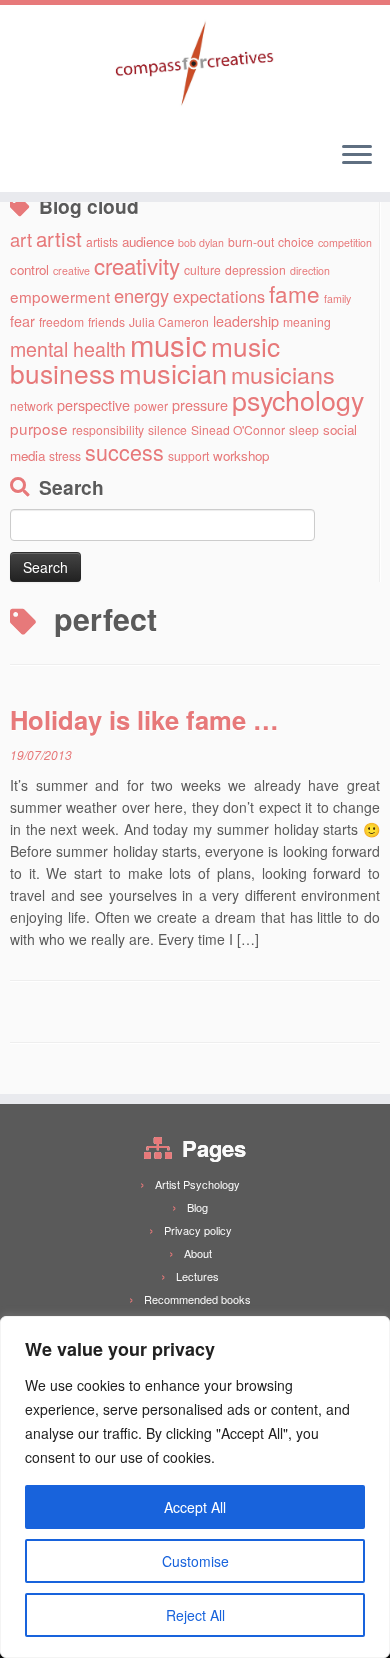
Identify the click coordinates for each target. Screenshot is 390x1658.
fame (294, 293)
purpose (39, 428)
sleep (304, 429)
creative (71, 270)
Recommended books (197, 1299)
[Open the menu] (357, 156)
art (21, 239)
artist (59, 238)
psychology (298, 399)
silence (167, 429)
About (198, 1253)
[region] (195, 1487)
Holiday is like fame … (144, 719)
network (31, 405)
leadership (246, 320)
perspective (93, 404)
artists (102, 241)
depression (255, 269)
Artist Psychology (197, 1184)
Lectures (197, 1276)
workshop (241, 455)
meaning (307, 321)
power (151, 405)
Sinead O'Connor (238, 429)
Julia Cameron (169, 321)
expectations (219, 296)
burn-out (251, 241)
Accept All (195, 1507)
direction (310, 270)
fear (22, 320)
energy (141, 295)
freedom (61, 321)
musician (173, 372)
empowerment (60, 296)
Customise (195, 1561)
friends (106, 321)
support (188, 455)
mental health (68, 348)
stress (65, 455)
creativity (137, 265)
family (337, 298)
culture (202, 269)
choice (296, 241)
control (29, 269)
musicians (283, 374)
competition (345, 242)
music (168, 344)
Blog (197, 1207)
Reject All (195, 1615)
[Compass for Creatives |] (195, 65)
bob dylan (201, 242)
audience (148, 241)
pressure (200, 404)
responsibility (108, 429)
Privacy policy (198, 1230)
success (124, 451)
